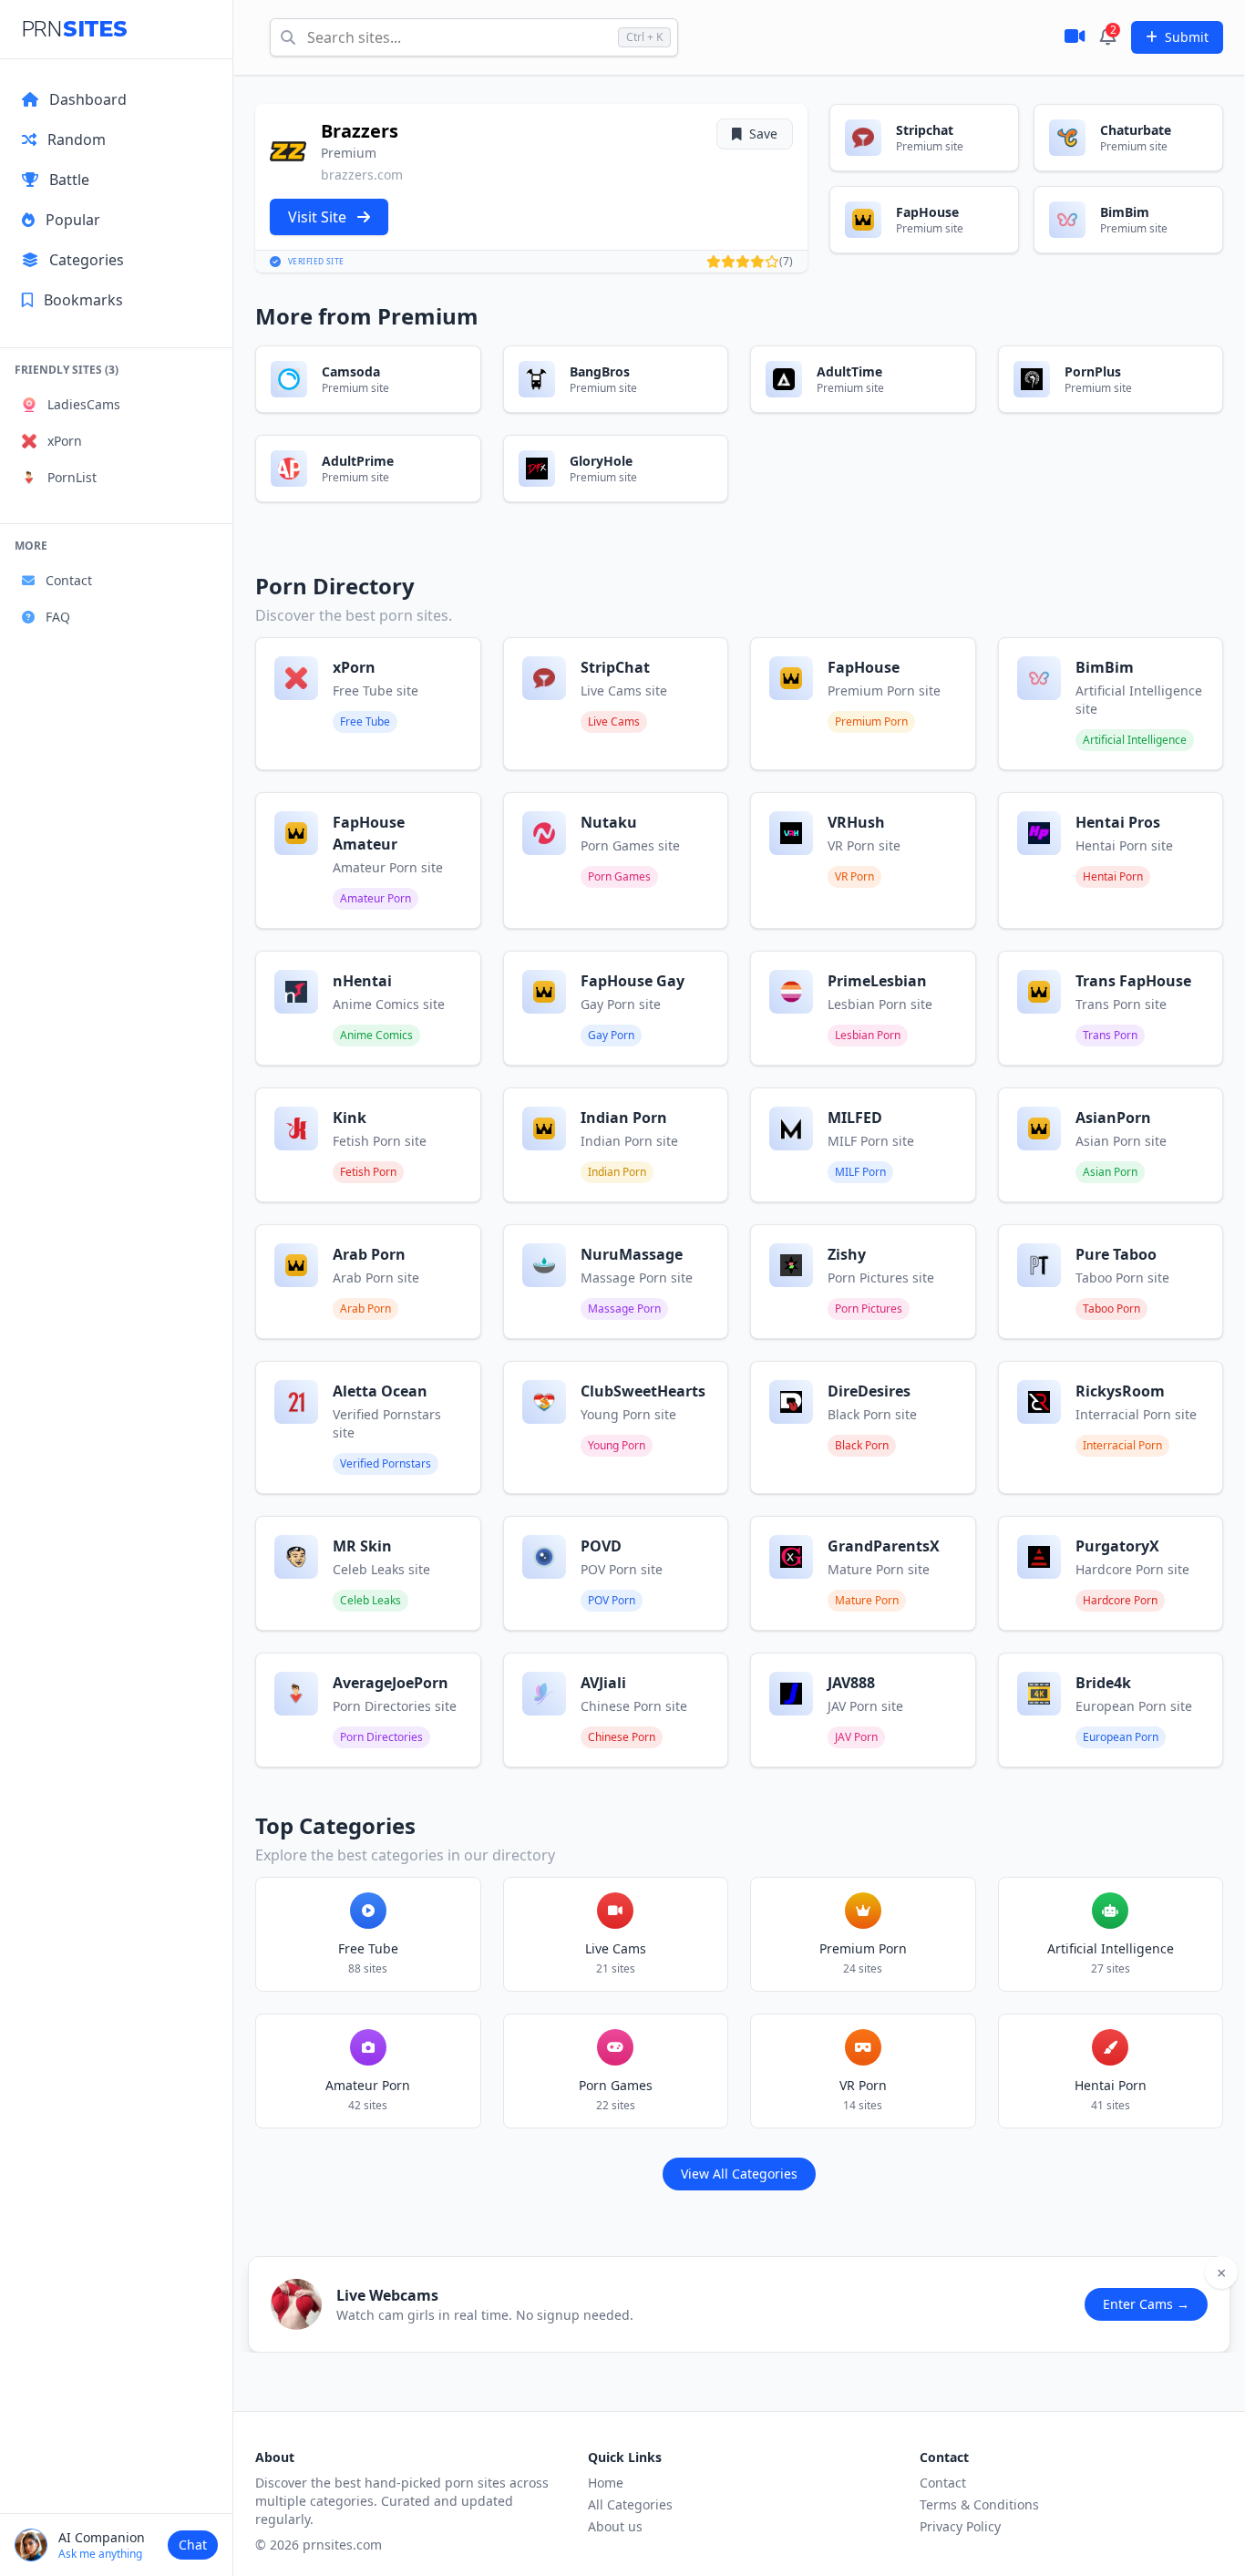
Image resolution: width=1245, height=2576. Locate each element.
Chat (193, 2545)
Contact (69, 580)
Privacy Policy (960, 2526)
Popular (73, 220)
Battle (69, 180)
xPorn (65, 441)
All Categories (630, 2504)
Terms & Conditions (979, 2504)
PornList (72, 477)
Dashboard (88, 99)
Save (763, 134)
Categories (87, 260)
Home (606, 2483)
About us (615, 2526)
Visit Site (319, 217)
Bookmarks (83, 300)
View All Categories (739, 2174)
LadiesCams (84, 404)
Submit (1187, 37)
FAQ (58, 617)
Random (77, 139)
